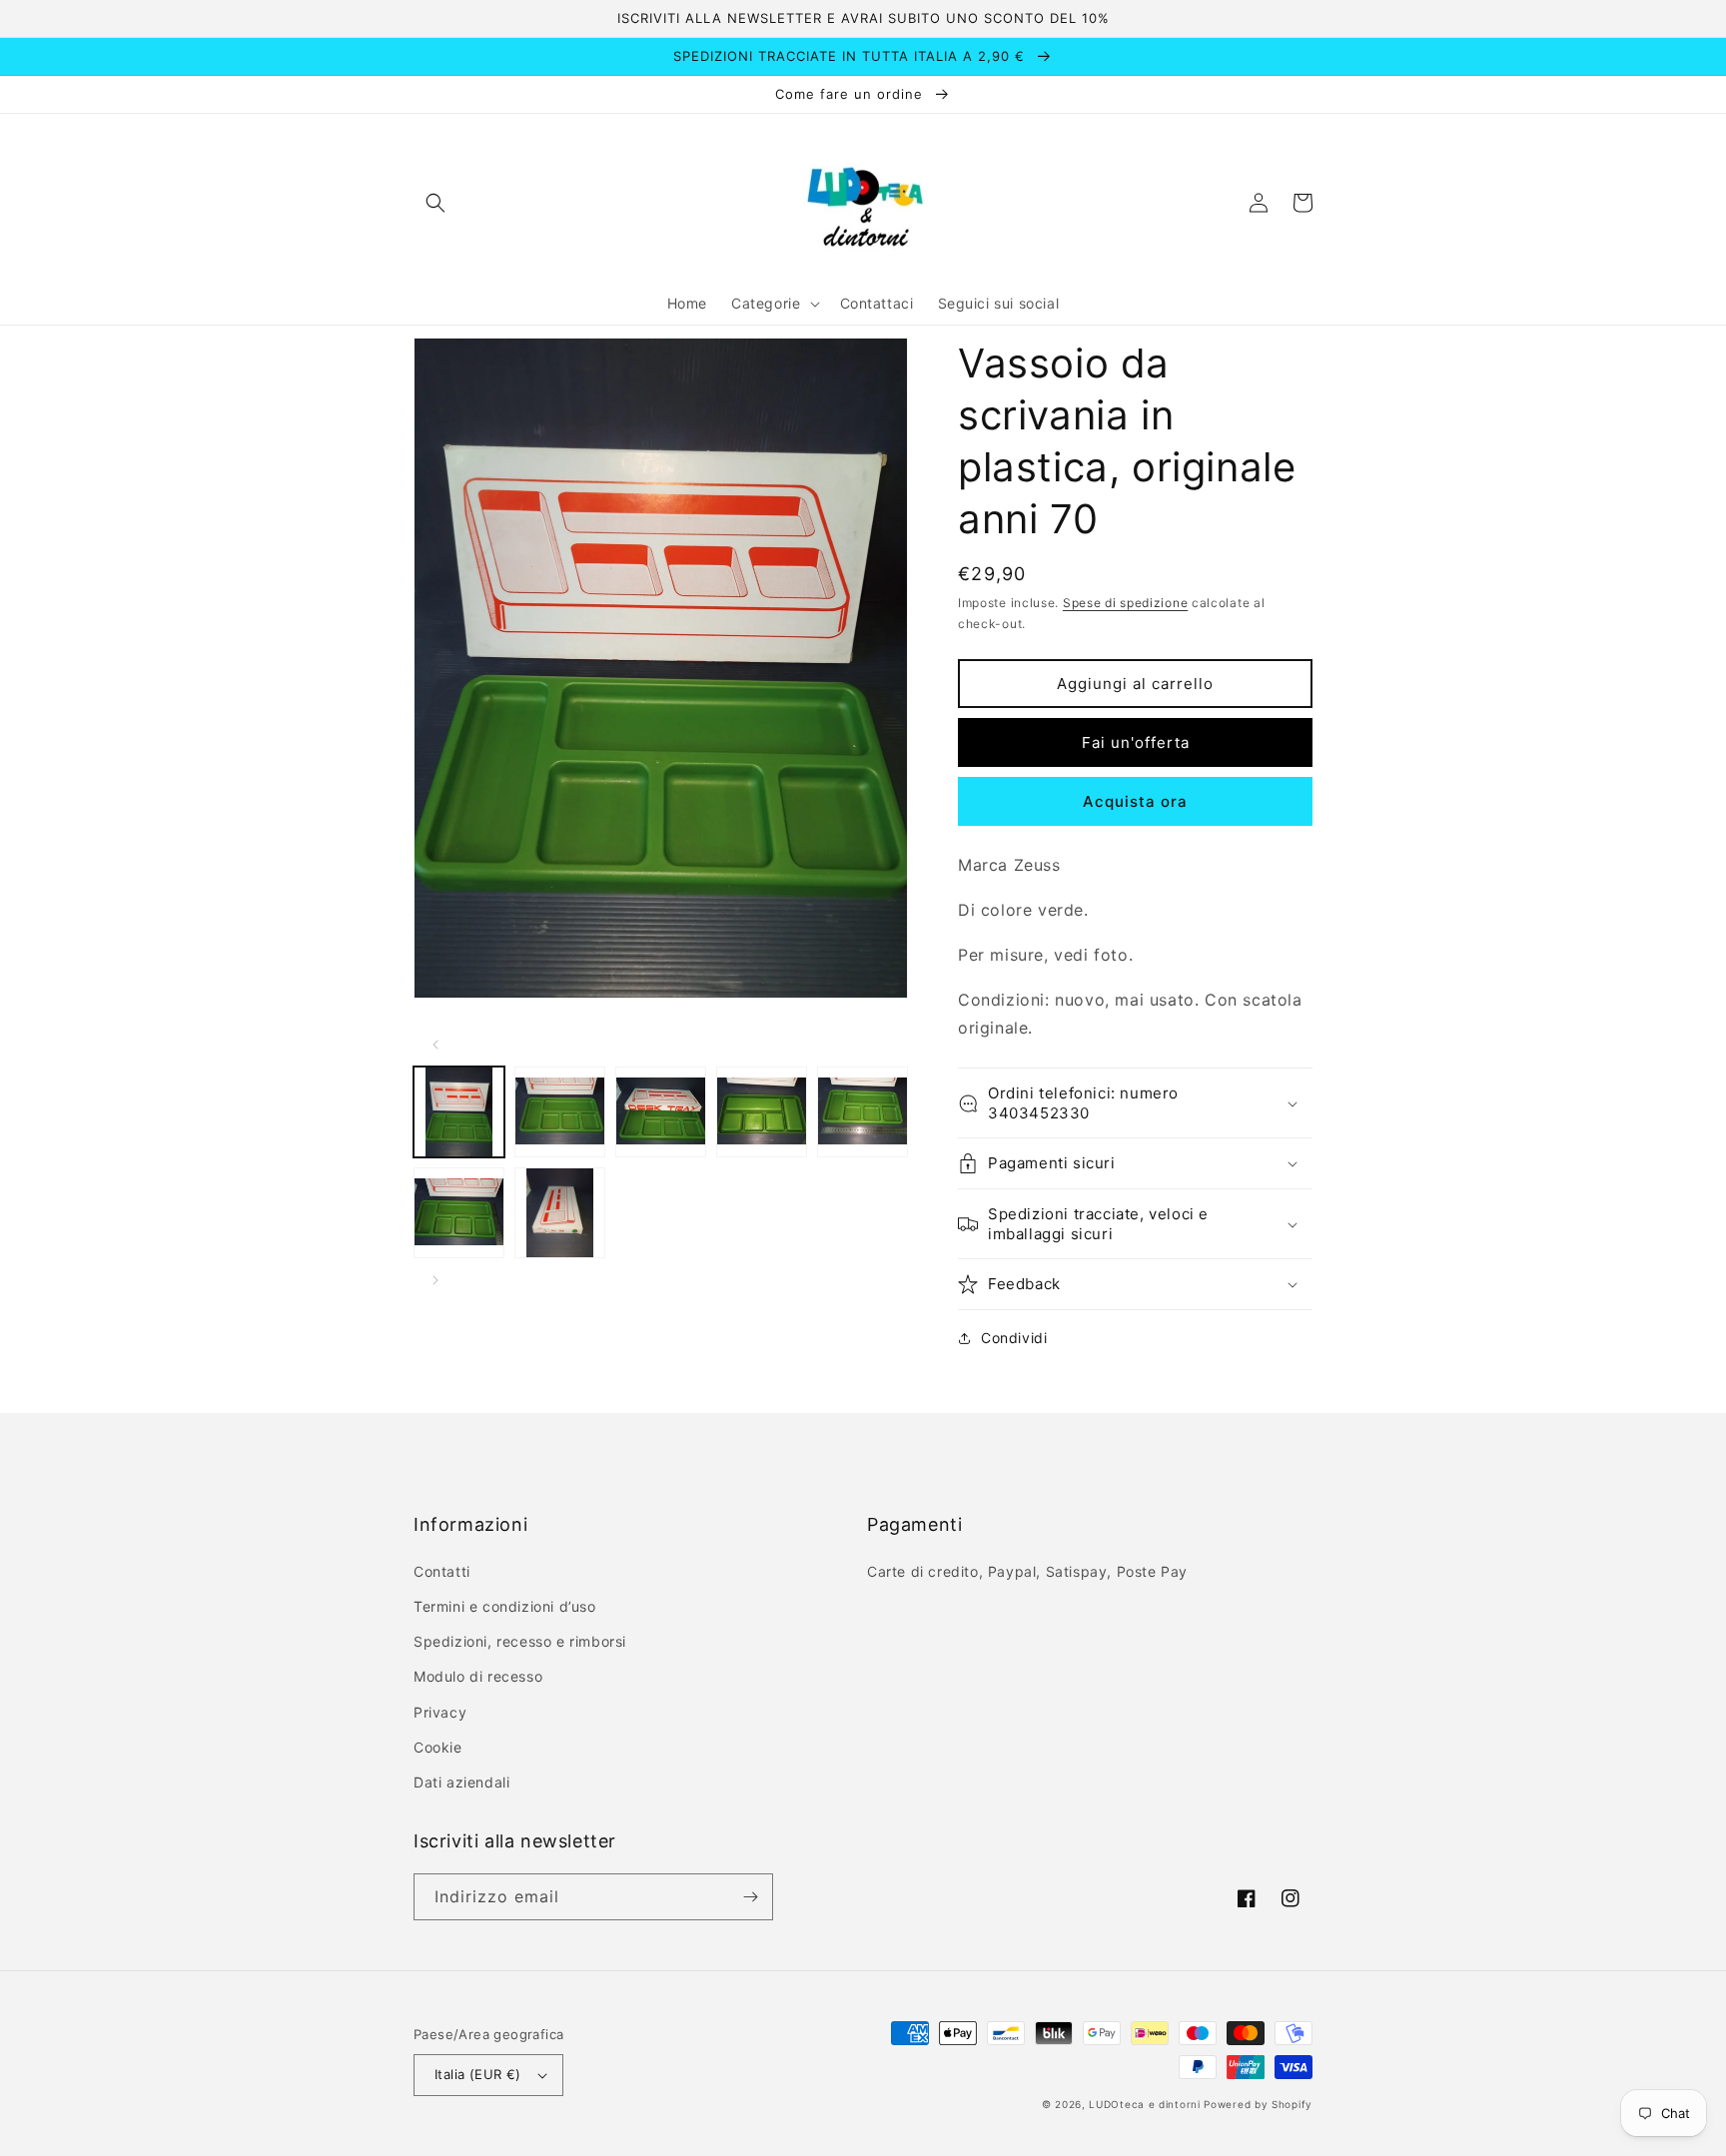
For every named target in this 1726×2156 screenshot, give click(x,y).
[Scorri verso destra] (435, 1280)
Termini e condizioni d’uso (505, 1606)
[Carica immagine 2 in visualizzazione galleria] (560, 1112)
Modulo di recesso (478, 1676)
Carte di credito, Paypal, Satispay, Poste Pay (1027, 1571)
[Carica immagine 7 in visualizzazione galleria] (560, 1213)
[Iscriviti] (750, 1897)
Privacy (440, 1712)
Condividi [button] (1014, 1338)
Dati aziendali (461, 1782)
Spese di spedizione (1125, 603)
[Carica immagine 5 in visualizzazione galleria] (863, 1112)
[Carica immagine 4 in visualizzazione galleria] (762, 1112)
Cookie (438, 1747)
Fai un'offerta (1136, 742)
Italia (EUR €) (478, 2074)
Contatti (442, 1571)
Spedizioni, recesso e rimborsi (520, 1641)
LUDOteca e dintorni (1144, 2104)
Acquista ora (1135, 801)
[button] (435, 203)
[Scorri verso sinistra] (435, 1045)
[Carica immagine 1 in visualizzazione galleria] (459, 1112)
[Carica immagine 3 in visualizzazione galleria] (661, 1112)
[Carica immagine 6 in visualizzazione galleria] (459, 1213)
